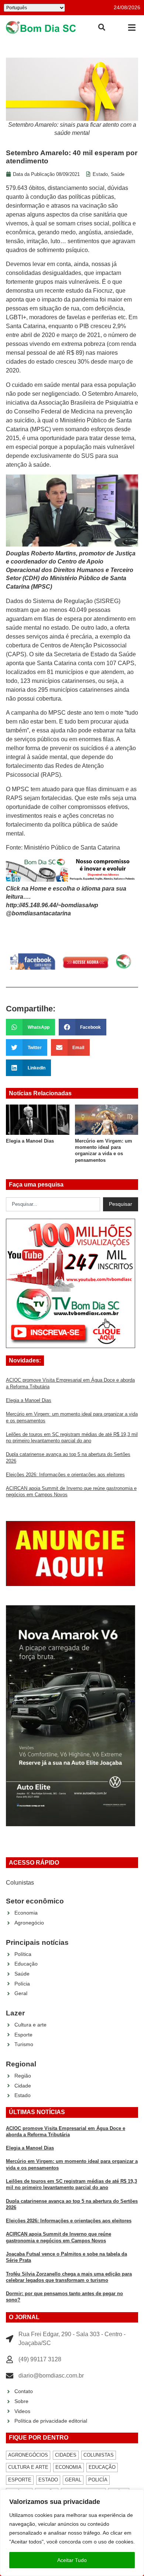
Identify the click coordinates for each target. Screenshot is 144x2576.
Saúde (118, 174)
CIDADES (66, 2455)
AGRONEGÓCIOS (28, 2455)
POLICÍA (98, 2480)
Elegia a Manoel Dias (29, 1400)
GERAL (73, 2480)
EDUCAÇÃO (102, 2467)
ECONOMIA (68, 2467)
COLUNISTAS (99, 2455)
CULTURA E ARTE (28, 2467)
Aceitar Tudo (72, 2560)
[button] (132, 28)
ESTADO (48, 2480)
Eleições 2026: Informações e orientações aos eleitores (65, 1475)
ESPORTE (20, 2480)
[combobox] (53, 1204)
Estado (100, 174)
